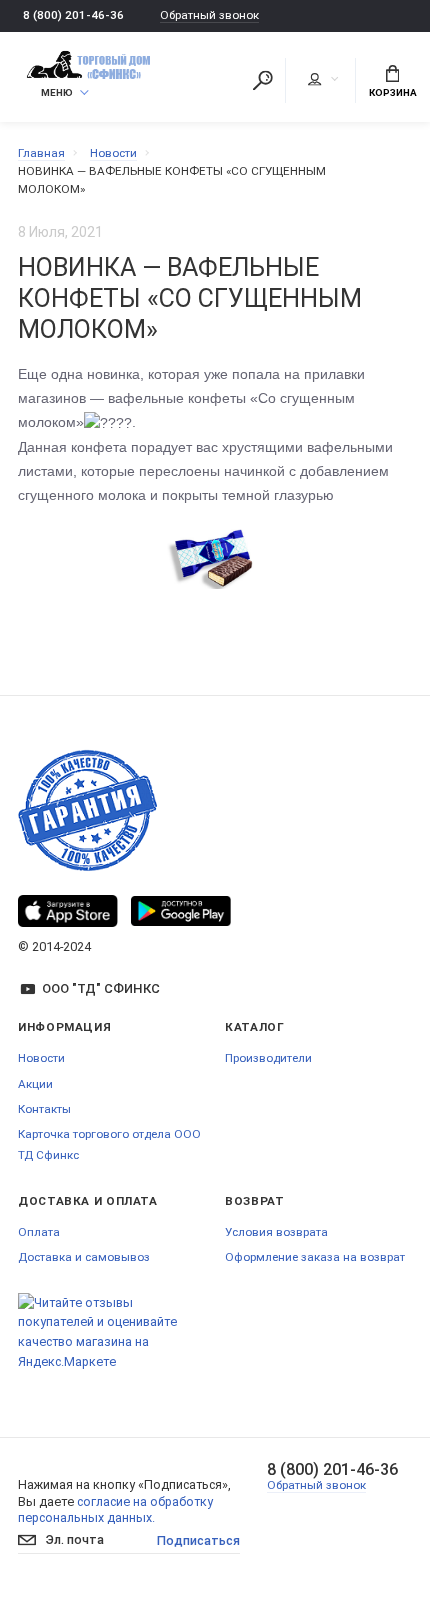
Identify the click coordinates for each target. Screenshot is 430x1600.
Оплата (39, 1232)
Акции (35, 1084)
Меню (57, 92)
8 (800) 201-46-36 (73, 15)
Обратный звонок (209, 15)
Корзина (393, 92)
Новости (41, 1058)
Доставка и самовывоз (84, 1257)
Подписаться (198, 1540)
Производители (268, 1058)
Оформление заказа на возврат (315, 1257)
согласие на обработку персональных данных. (115, 1509)
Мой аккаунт (322, 80)
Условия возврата (276, 1232)
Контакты (44, 1109)
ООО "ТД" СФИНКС (101, 988)
